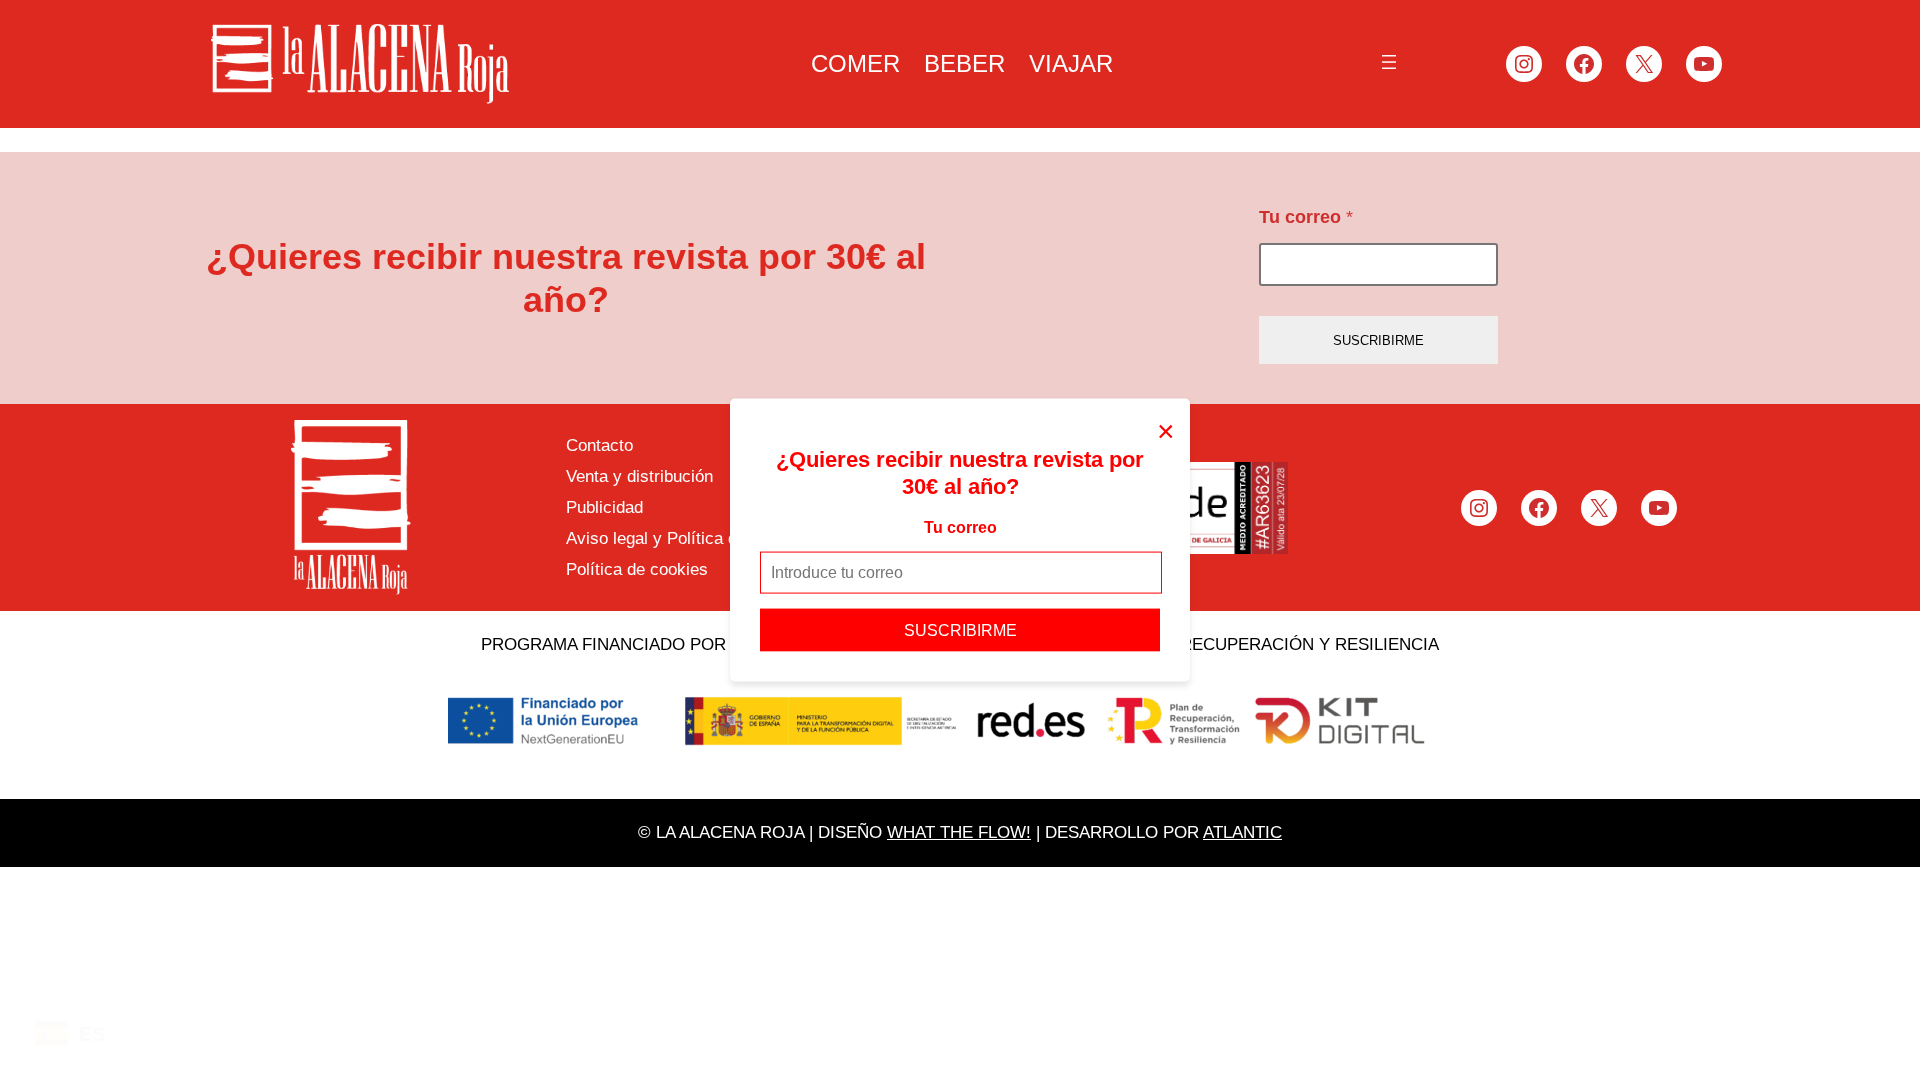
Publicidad (604, 507)
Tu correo (960, 527)
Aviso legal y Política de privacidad (697, 538)
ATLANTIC (1242, 832)
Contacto (599, 445)
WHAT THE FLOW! (959, 832)
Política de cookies (637, 569)
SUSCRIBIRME (960, 629)
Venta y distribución (639, 476)
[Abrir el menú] (1389, 62)
